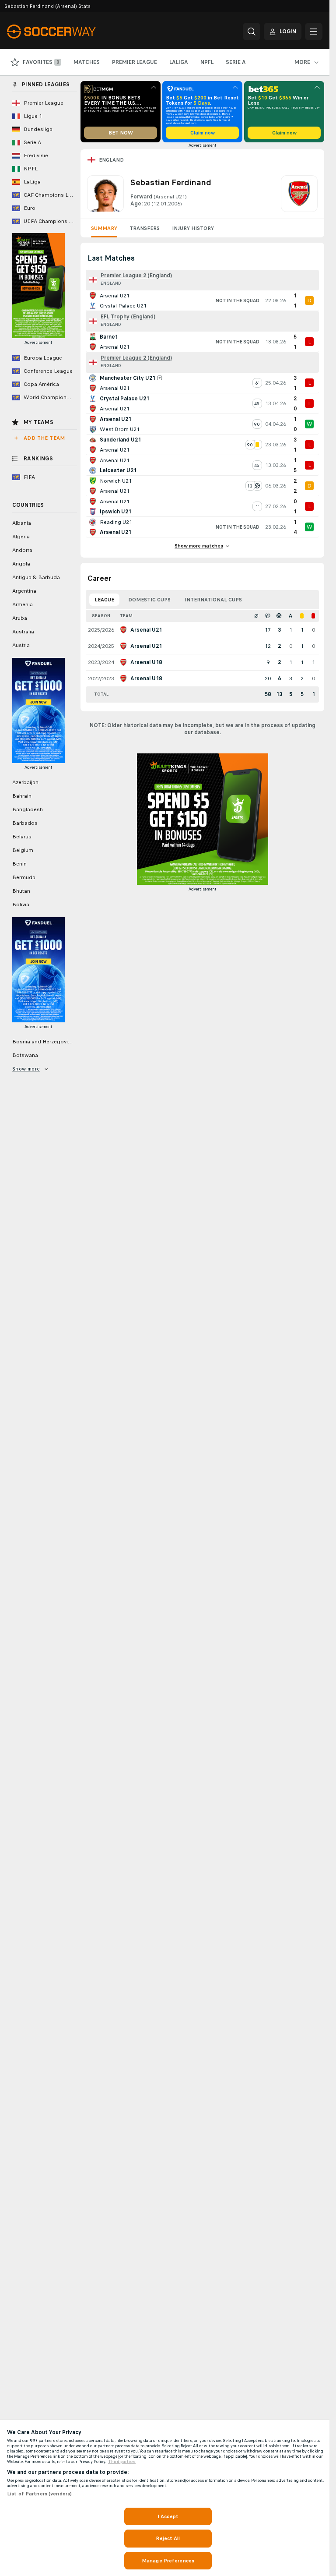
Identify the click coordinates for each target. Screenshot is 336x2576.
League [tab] (104, 600)
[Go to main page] (67, 32)
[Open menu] (314, 32)
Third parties (122, 2462)
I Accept (168, 2516)
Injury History (193, 228)
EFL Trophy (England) (128, 317)
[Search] (252, 32)
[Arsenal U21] (299, 194)
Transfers (145, 228)
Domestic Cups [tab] (149, 600)
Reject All (168, 2538)
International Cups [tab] (213, 600)
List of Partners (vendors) (39, 2494)
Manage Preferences (168, 2561)
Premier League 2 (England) (136, 276)
